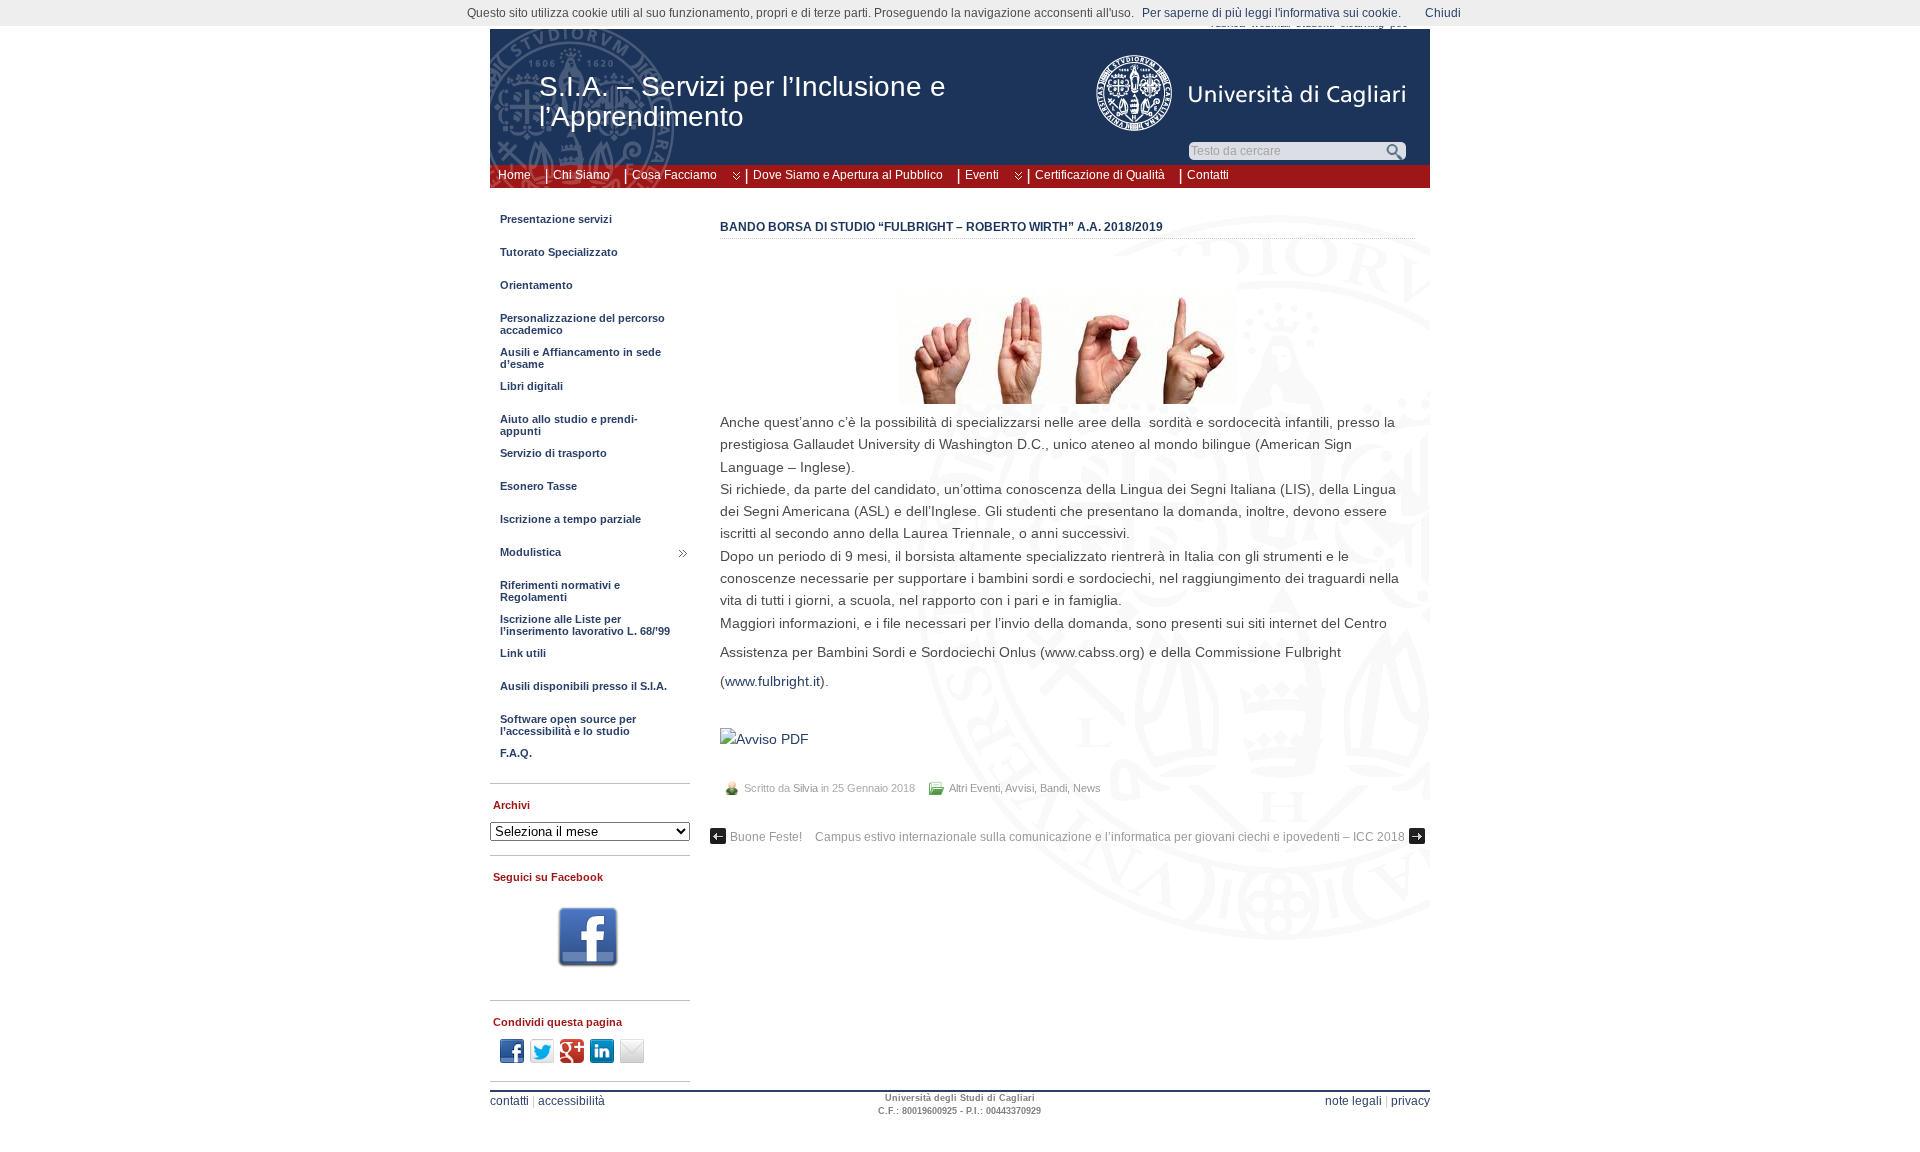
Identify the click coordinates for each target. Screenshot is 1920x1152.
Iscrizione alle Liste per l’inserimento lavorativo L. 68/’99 (585, 625)
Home (514, 175)
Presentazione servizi (556, 219)
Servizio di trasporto (553, 453)
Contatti (1208, 175)
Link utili (523, 653)
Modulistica (530, 552)
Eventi (982, 175)
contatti (509, 1101)
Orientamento (536, 285)
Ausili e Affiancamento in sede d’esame (580, 358)
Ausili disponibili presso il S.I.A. (583, 686)
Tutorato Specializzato (559, 252)
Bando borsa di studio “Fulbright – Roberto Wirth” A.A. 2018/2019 (941, 227)
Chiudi (1443, 13)
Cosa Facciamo (674, 175)
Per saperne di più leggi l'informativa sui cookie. (1271, 13)
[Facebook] (588, 940)
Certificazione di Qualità (1100, 175)
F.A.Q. (516, 753)
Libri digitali (531, 386)
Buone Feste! (766, 837)
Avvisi (1019, 788)
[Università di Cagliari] (1252, 93)
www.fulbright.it (772, 681)
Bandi (1053, 788)
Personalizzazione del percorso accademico (582, 324)
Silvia (805, 788)
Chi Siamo (581, 175)
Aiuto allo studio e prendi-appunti (569, 425)
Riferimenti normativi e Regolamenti (560, 591)
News (1087, 788)
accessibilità (571, 1101)
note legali (1353, 1101)
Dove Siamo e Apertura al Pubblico (848, 175)
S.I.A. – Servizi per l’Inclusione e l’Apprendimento (742, 101)
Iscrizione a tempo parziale (570, 519)
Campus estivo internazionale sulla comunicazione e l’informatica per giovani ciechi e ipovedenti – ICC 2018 (1110, 837)
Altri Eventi (974, 788)
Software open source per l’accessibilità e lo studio (568, 725)
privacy (1410, 1101)
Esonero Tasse (538, 486)
